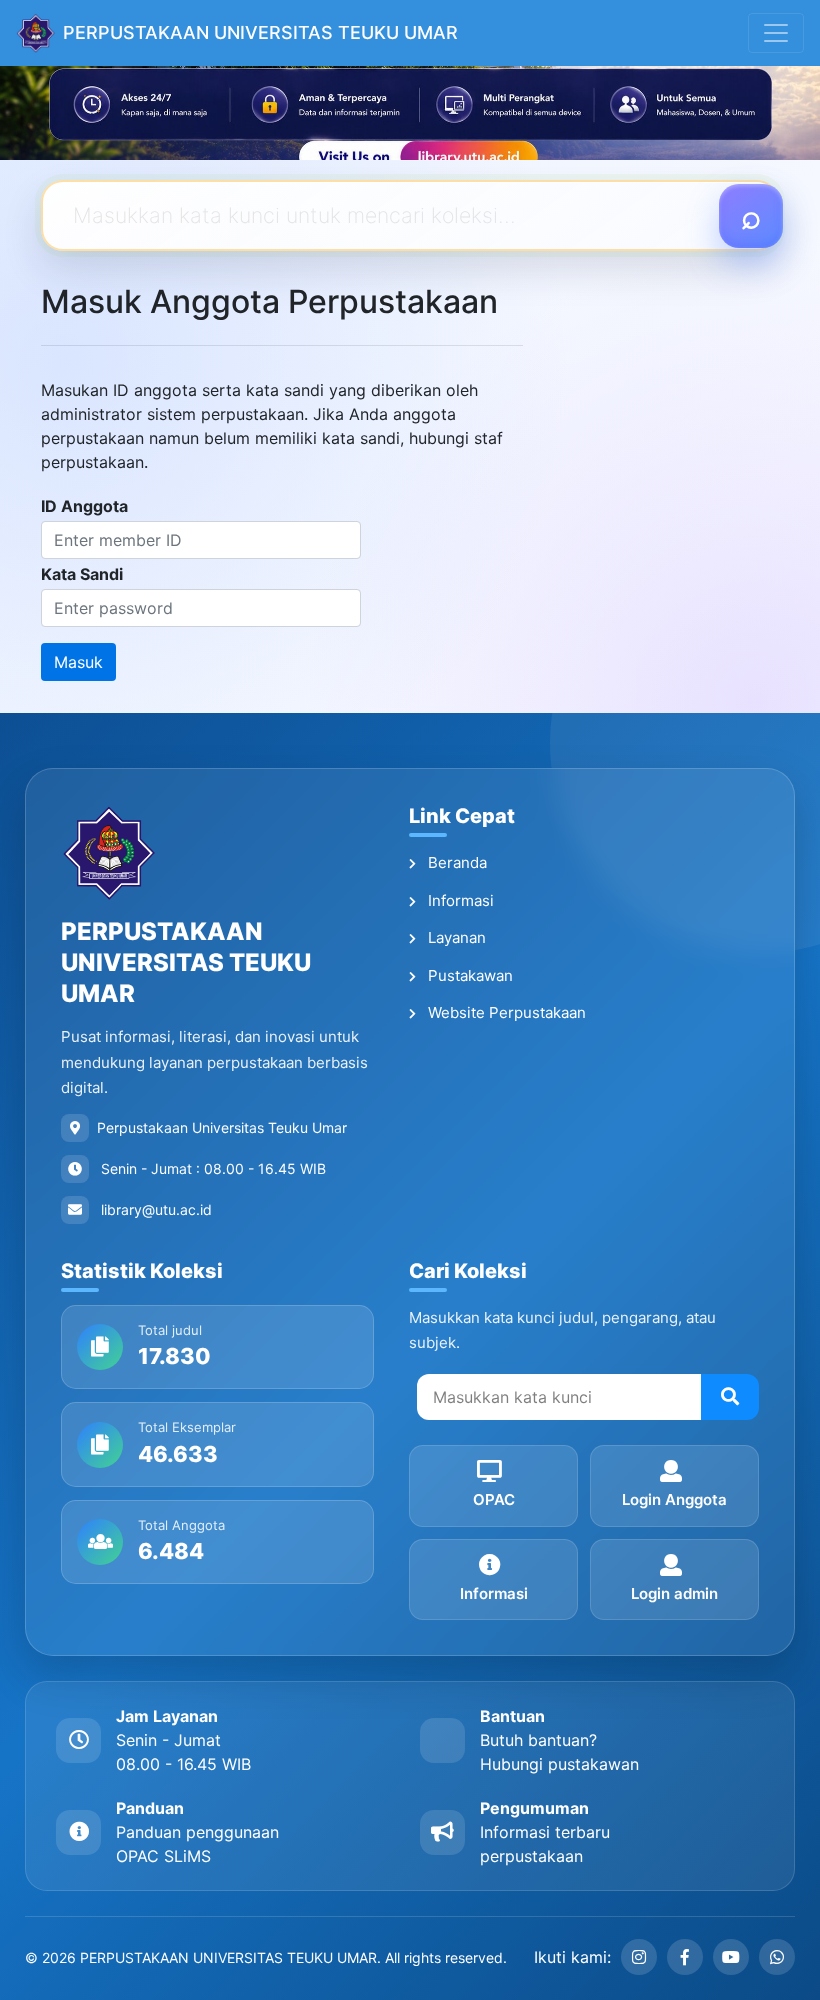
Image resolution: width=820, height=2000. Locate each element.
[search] (730, 1397)
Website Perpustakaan (505, 1012)
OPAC (494, 1499)
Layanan (455, 937)
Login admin (674, 1593)
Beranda (455, 862)
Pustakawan (468, 975)
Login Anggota (674, 1499)
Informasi (459, 900)
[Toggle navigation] (776, 33)
